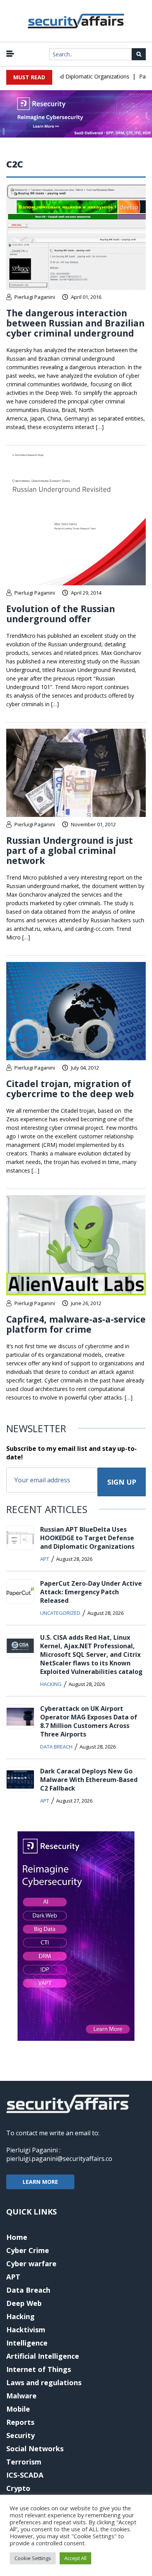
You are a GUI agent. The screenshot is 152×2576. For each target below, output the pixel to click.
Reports (20, 2422)
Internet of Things (39, 2369)
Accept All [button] (75, 2558)
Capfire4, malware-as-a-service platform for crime (76, 1324)
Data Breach (56, 1747)
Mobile (18, 2409)
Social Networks (35, 2449)
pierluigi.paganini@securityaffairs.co (59, 2159)
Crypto (18, 2488)
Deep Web (24, 2303)
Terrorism (24, 2462)
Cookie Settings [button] (33, 2558)
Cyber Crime (28, 2250)
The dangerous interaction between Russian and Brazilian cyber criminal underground (75, 323)
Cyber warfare (31, 2264)
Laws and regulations (44, 2382)
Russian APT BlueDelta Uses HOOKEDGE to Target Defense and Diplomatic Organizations (87, 1538)
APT (45, 1559)
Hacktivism (26, 2330)
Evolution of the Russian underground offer (61, 614)
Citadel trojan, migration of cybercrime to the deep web (70, 1089)
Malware (21, 2396)
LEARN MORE (40, 2182)
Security (20, 2435)
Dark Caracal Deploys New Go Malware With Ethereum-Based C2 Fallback (89, 1780)
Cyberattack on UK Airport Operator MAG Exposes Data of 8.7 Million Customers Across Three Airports (89, 1721)
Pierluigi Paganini (35, 297)
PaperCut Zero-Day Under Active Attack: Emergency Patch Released (91, 1592)
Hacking (51, 1684)
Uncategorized (60, 1613)
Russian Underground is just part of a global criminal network (70, 850)
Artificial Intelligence (43, 2356)
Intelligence (27, 2343)
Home (17, 2237)
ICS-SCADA (25, 2475)
